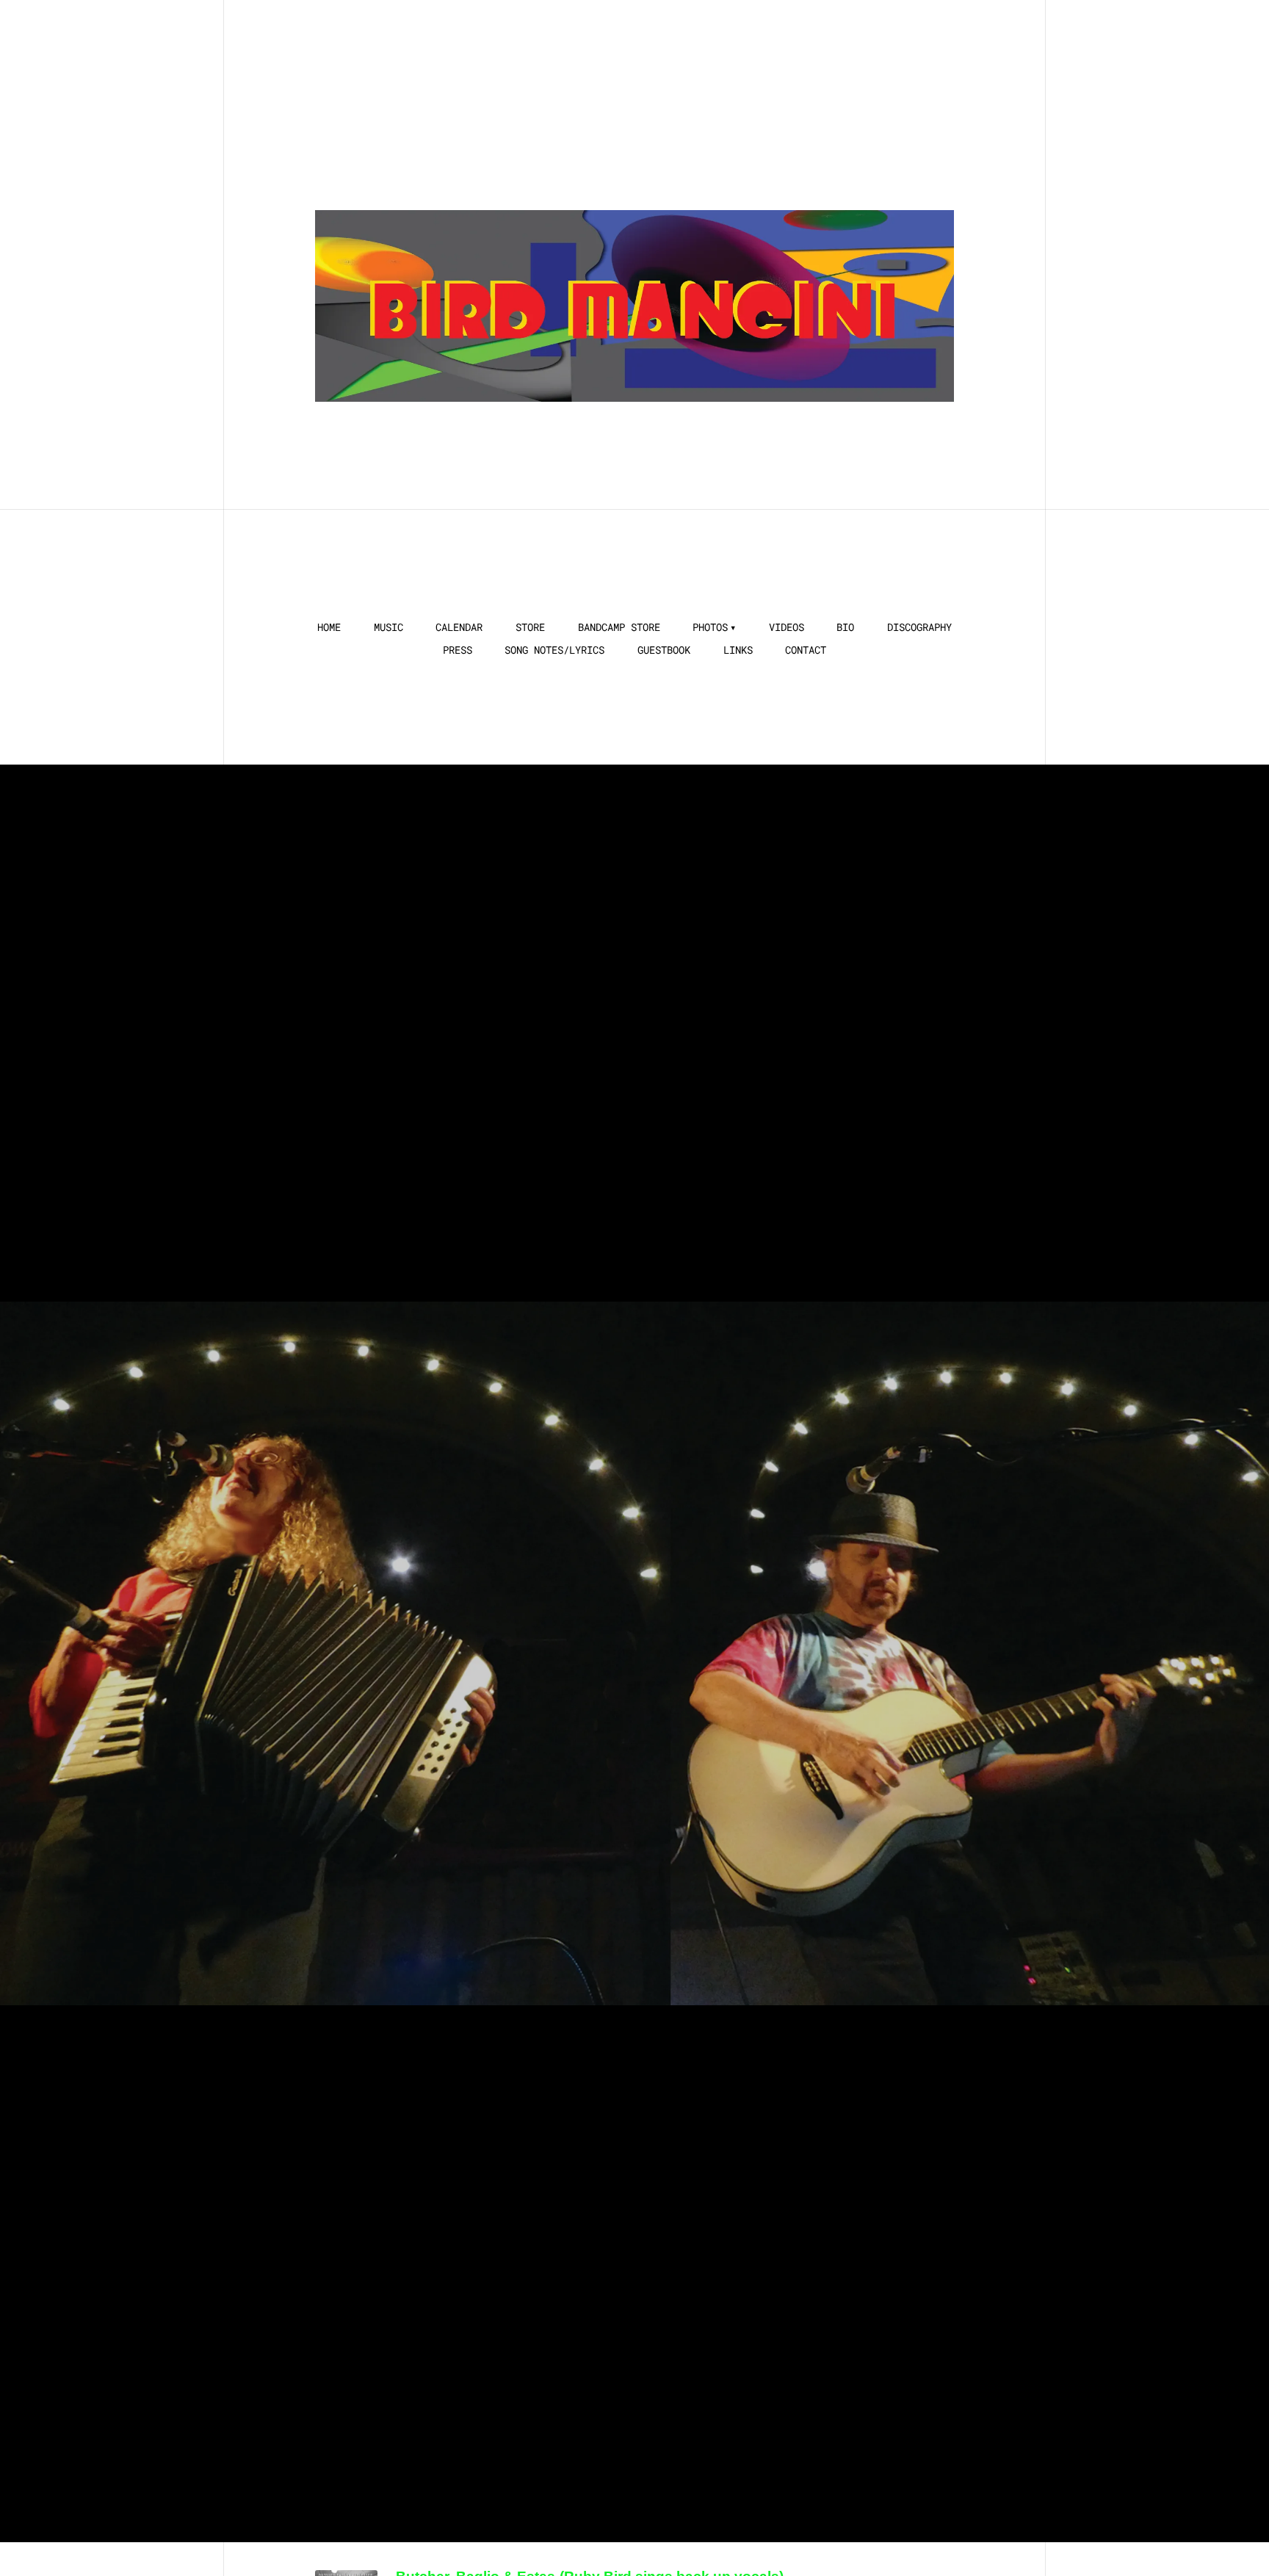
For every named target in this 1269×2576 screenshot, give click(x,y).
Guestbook (664, 650)
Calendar (459, 627)
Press (458, 650)
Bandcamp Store (619, 627)
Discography (919, 627)
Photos (710, 627)
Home (329, 627)
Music (388, 627)
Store (530, 627)
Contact (806, 650)
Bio (845, 627)
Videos (787, 627)
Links (738, 650)
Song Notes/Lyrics (554, 650)
